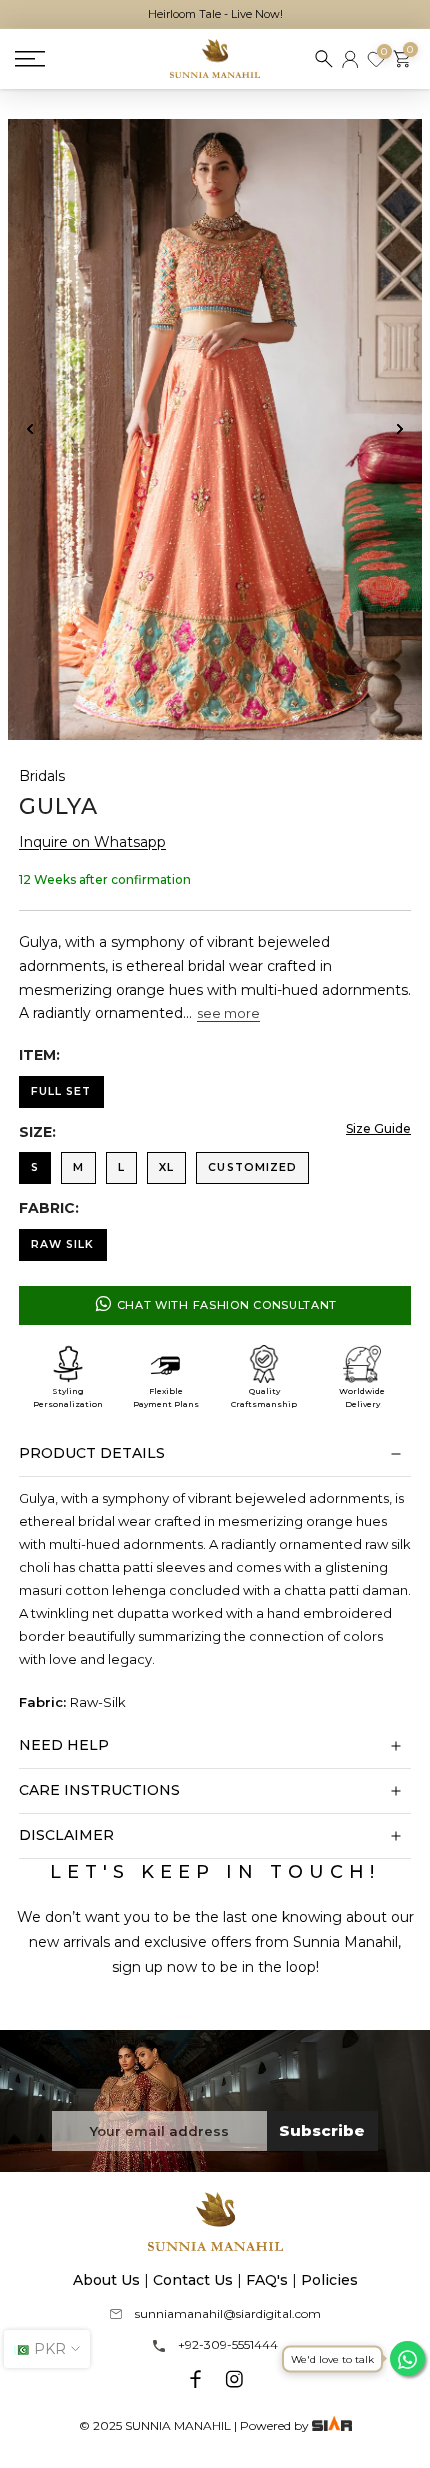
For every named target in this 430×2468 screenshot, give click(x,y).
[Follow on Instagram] (234, 2379)
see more (228, 1013)
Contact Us (193, 2280)
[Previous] (31, 429)
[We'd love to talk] (407, 2358)
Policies (329, 2280)
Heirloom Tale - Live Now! (215, 14)
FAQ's (267, 2280)
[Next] (399, 429)
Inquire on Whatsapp (92, 842)
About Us (106, 2280)
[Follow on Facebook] (196, 2379)
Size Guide (378, 1129)
